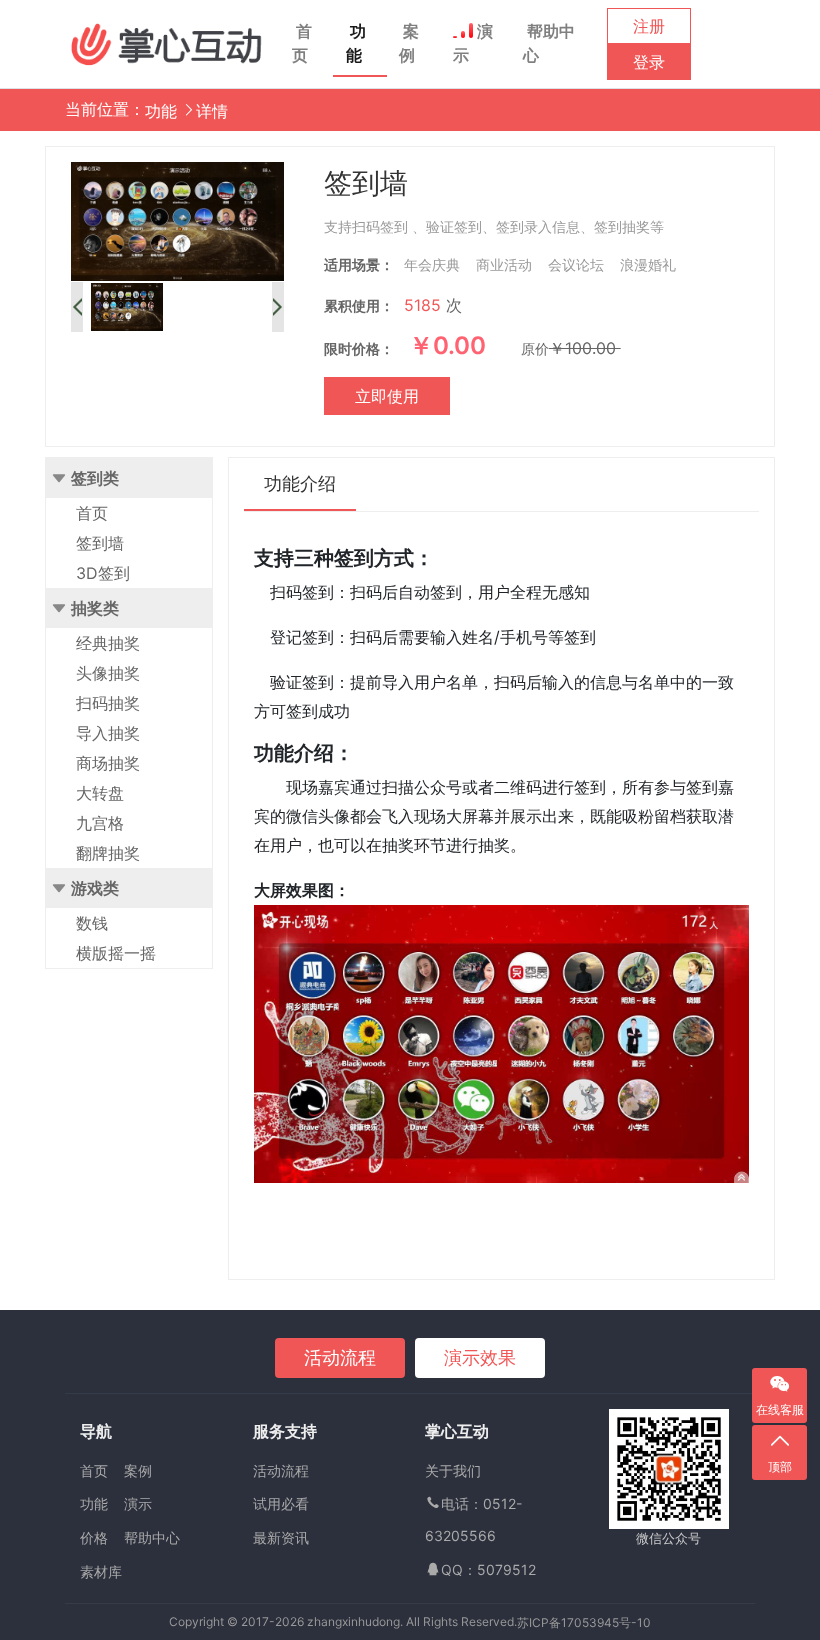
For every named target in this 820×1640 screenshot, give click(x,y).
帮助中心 (549, 43)
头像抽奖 (108, 673)
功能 (356, 43)
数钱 (92, 923)
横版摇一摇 (116, 953)
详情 (212, 111)
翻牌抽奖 (108, 853)
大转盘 (100, 793)
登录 (649, 62)
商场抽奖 (108, 763)
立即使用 (387, 396)
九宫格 (100, 823)
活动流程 (340, 1357)
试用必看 (281, 1503)
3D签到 (103, 573)
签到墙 (100, 543)
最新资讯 (281, 1537)
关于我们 (453, 1470)
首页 (302, 43)
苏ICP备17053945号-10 (584, 1622)
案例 (409, 43)
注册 (649, 26)
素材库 (101, 1571)
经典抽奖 (108, 643)
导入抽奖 (108, 733)
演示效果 (480, 1357)
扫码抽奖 (108, 703)
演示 (473, 43)
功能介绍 (300, 483)
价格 (94, 1537)
